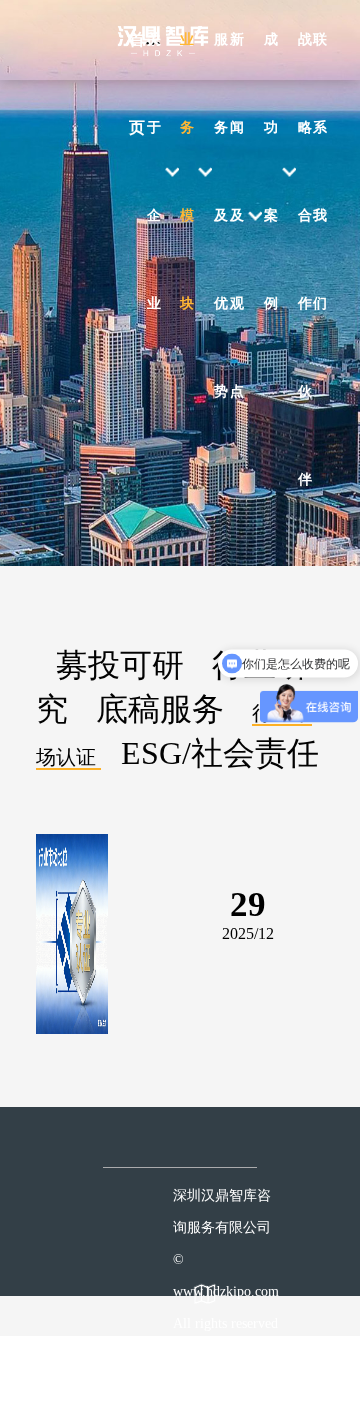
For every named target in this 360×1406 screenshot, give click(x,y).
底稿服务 (160, 709)
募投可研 (120, 665)
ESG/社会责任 (220, 753)
